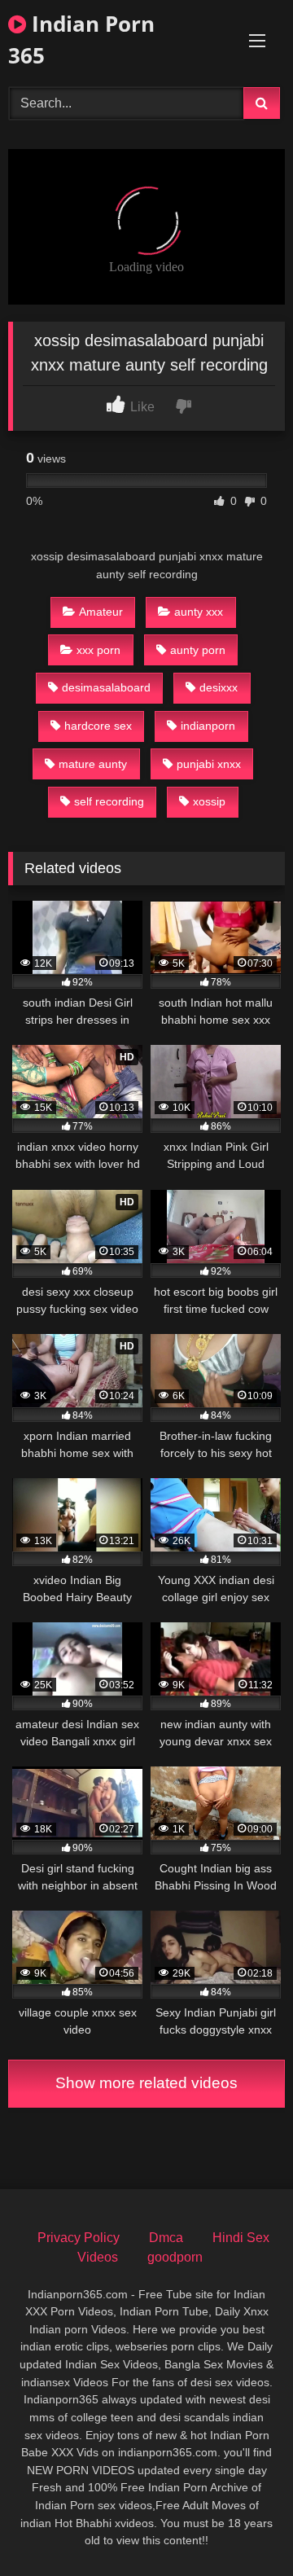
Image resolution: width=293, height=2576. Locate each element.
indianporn (208, 726)
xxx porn (98, 650)
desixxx (219, 687)
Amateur (101, 612)
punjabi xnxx (209, 764)
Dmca (166, 2238)
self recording (109, 801)
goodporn (175, 2257)
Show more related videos (146, 2083)
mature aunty (93, 764)
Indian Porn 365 (81, 39)
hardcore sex (98, 726)
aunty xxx (199, 612)
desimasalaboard (106, 687)
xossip (209, 801)
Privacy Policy (79, 2238)
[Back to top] (243, 2528)
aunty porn (198, 650)
